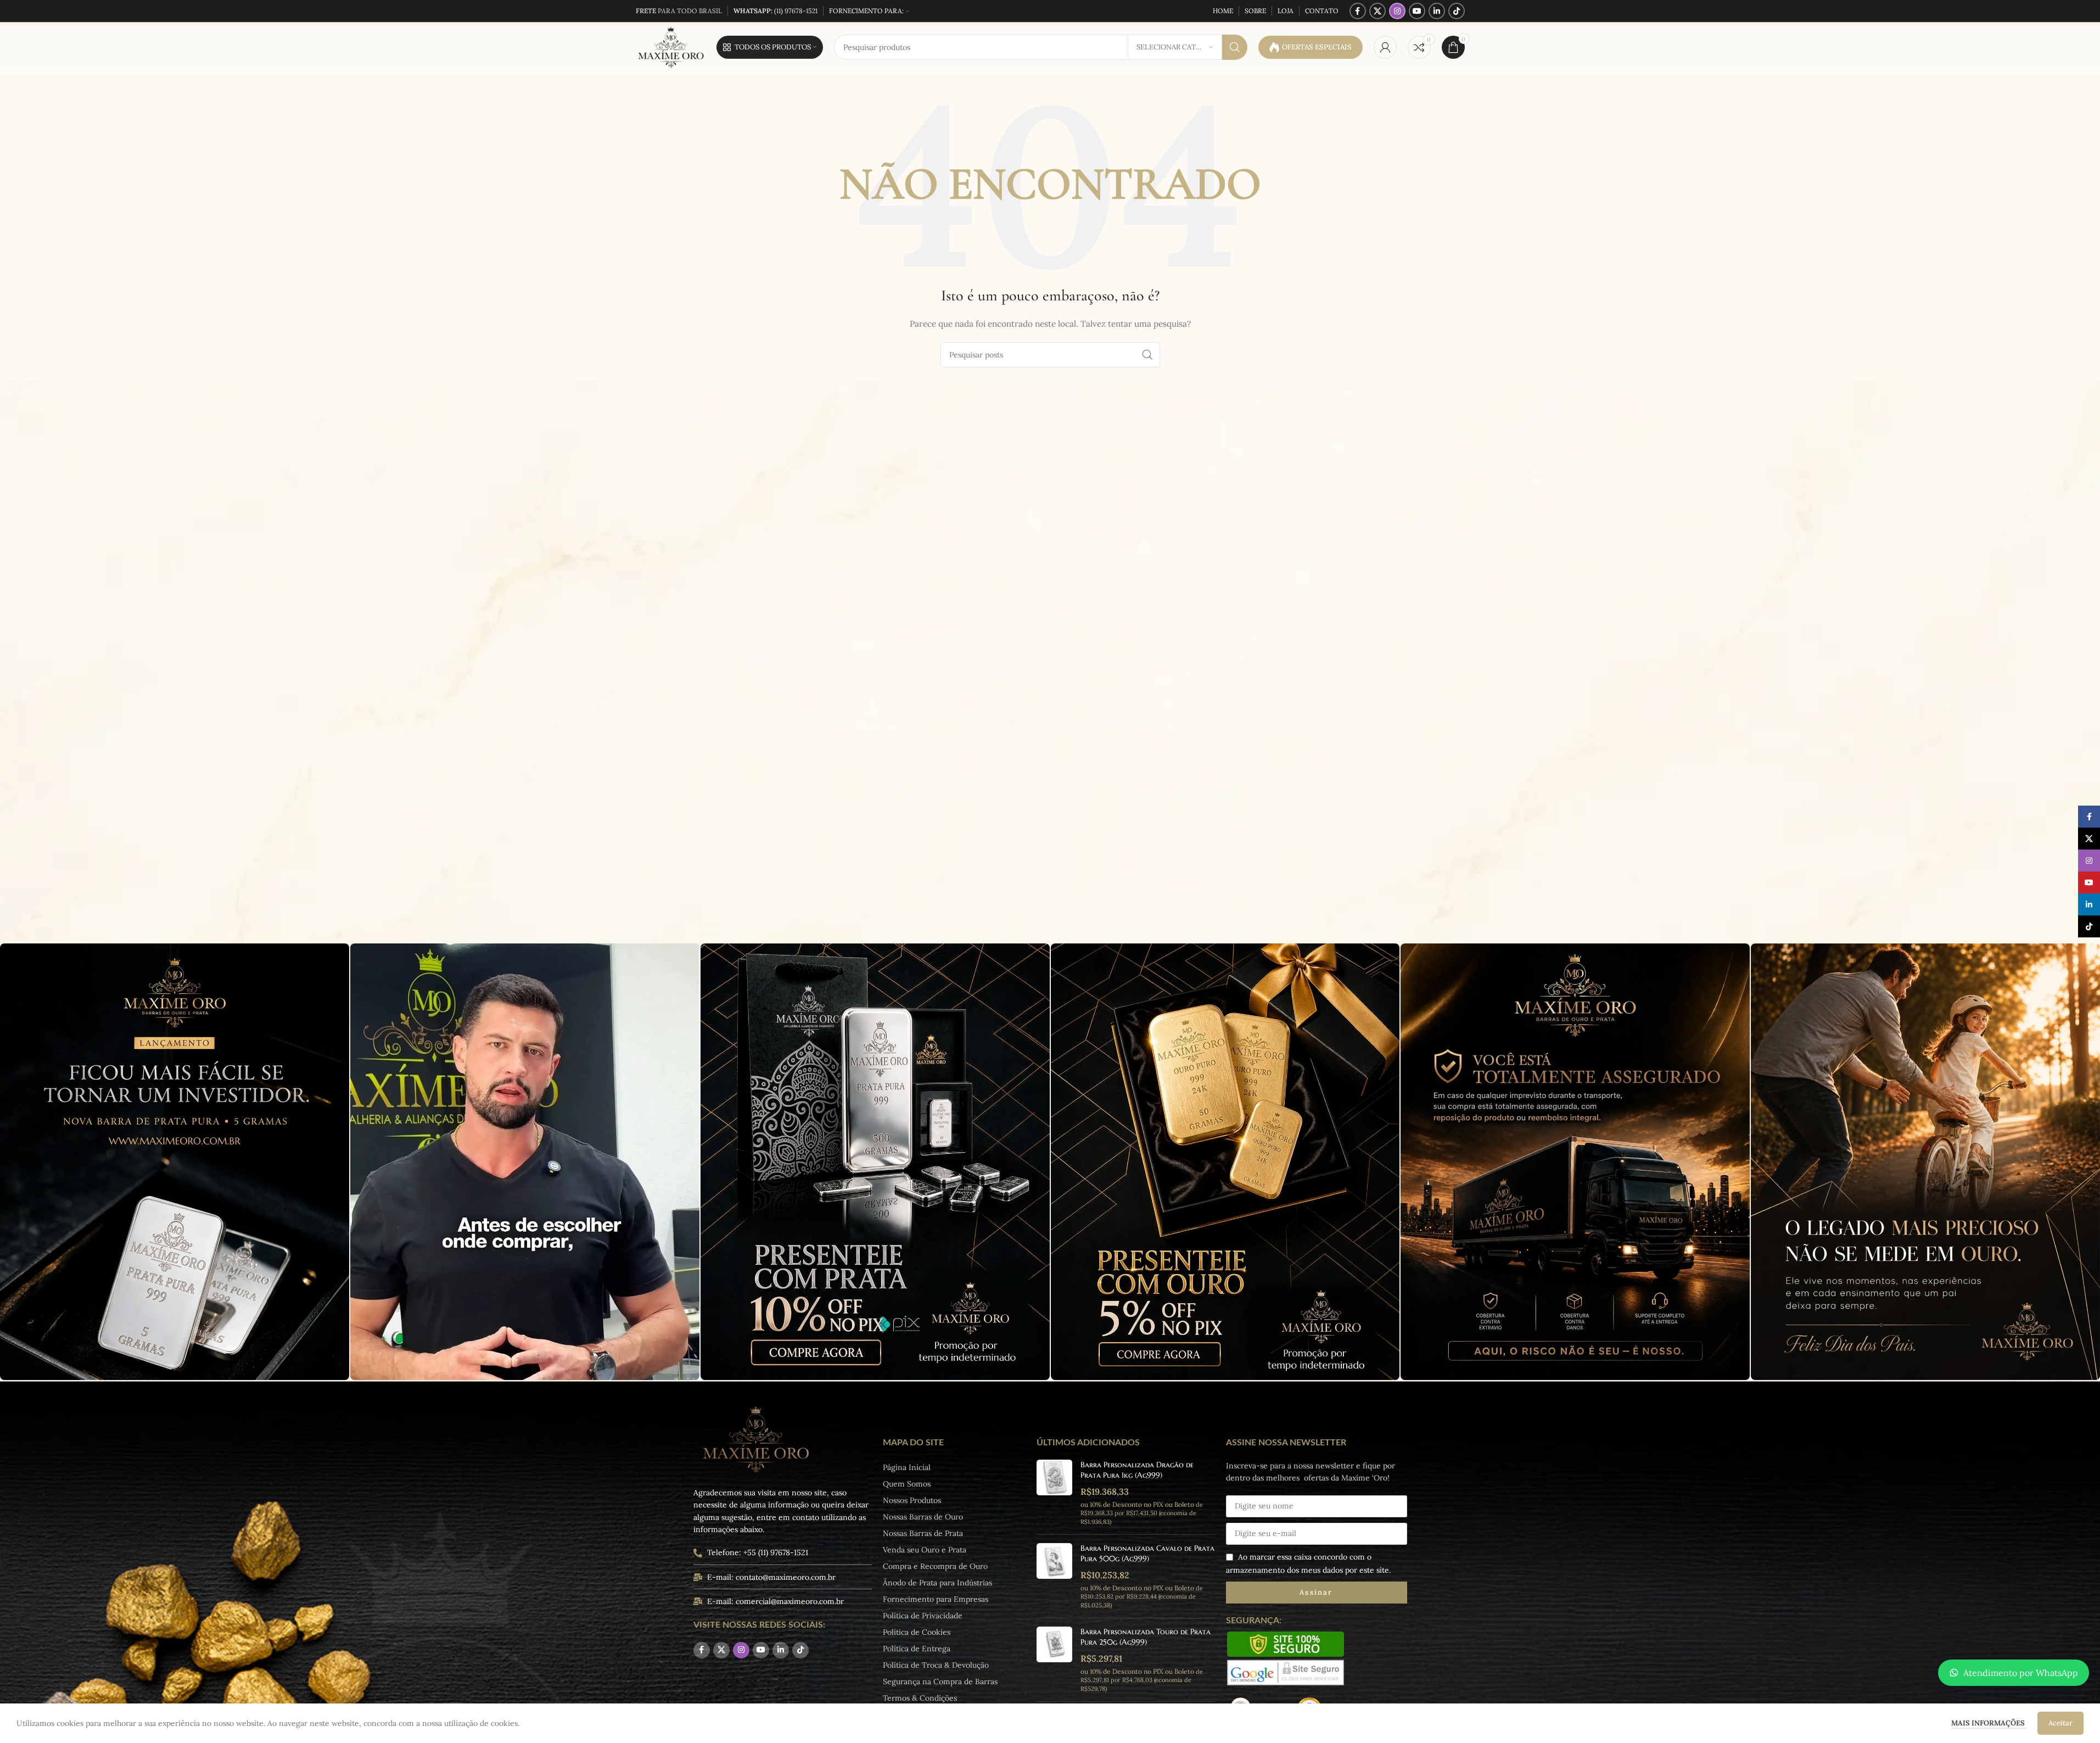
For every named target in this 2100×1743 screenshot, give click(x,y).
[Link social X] (1377, 11)
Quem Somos (907, 1484)
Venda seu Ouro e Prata (925, 1550)
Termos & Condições (920, 1698)
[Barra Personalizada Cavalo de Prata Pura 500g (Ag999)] (1054, 1576)
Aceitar (2060, 1723)
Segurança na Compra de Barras (940, 1681)
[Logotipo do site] (671, 47)
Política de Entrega (917, 1649)
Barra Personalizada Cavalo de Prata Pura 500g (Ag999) (1147, 1554)
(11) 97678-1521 (775, 11)
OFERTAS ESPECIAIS (1317, 47)
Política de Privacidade (923, 1616)
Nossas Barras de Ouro (923, 1517)
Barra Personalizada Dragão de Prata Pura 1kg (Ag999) (1137, 1470)
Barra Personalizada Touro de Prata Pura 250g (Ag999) (1146, 1637)
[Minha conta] (1385, 47)
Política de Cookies (917, 1632)
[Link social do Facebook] (1358, 11)
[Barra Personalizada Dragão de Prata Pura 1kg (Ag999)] (1054, 1493)
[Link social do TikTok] (1457, 11)
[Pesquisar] (1235, 47)
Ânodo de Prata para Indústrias (937, 1583)
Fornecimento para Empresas (936, 1599)
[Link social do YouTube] (1417, 11)
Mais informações (1989, 1723)
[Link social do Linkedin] (1437, 11)
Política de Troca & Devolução (936, 1665)
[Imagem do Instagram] (175, 1162)
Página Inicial (907, 1467)
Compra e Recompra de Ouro (935, 1566)
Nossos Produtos (912, 1500)
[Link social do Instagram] (1397, 11)
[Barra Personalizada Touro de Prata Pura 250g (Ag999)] (1054, 1660)
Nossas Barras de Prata (923, 1533)
